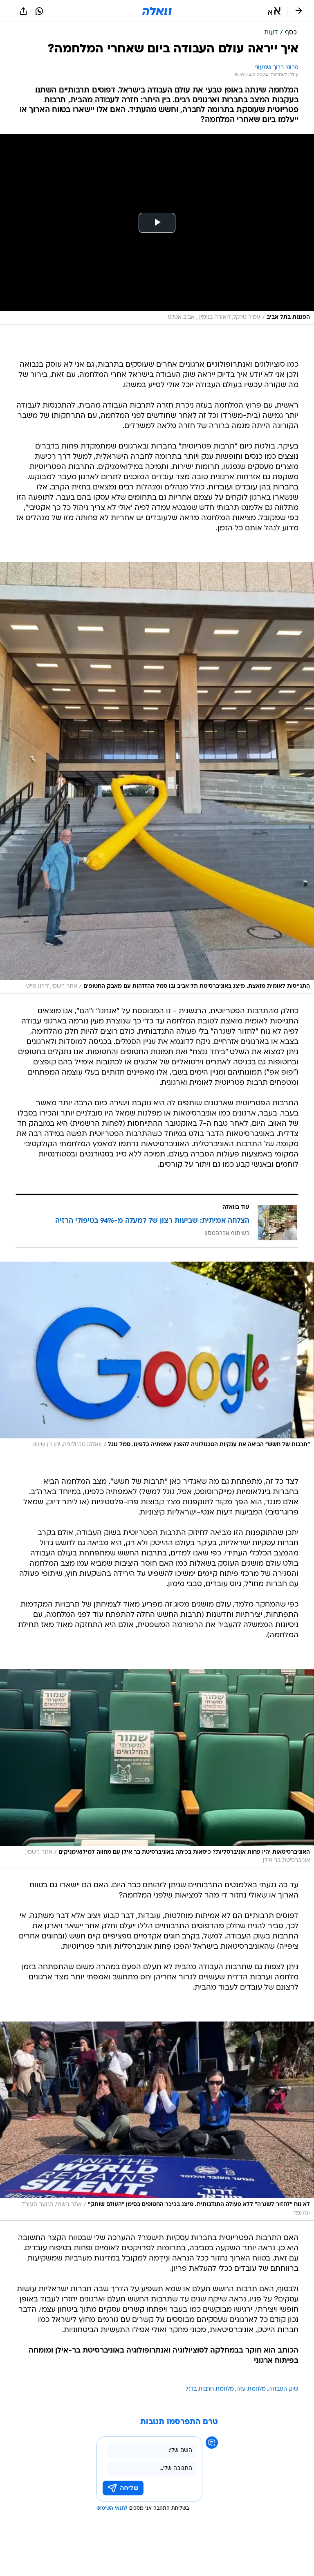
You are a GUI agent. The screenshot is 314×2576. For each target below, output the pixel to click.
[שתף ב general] (23, 11)
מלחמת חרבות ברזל (210, 2389)
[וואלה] (157, 11)
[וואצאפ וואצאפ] (39, 11)
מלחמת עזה (251, 2389)
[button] (274, 11)
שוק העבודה (283, 2389)
